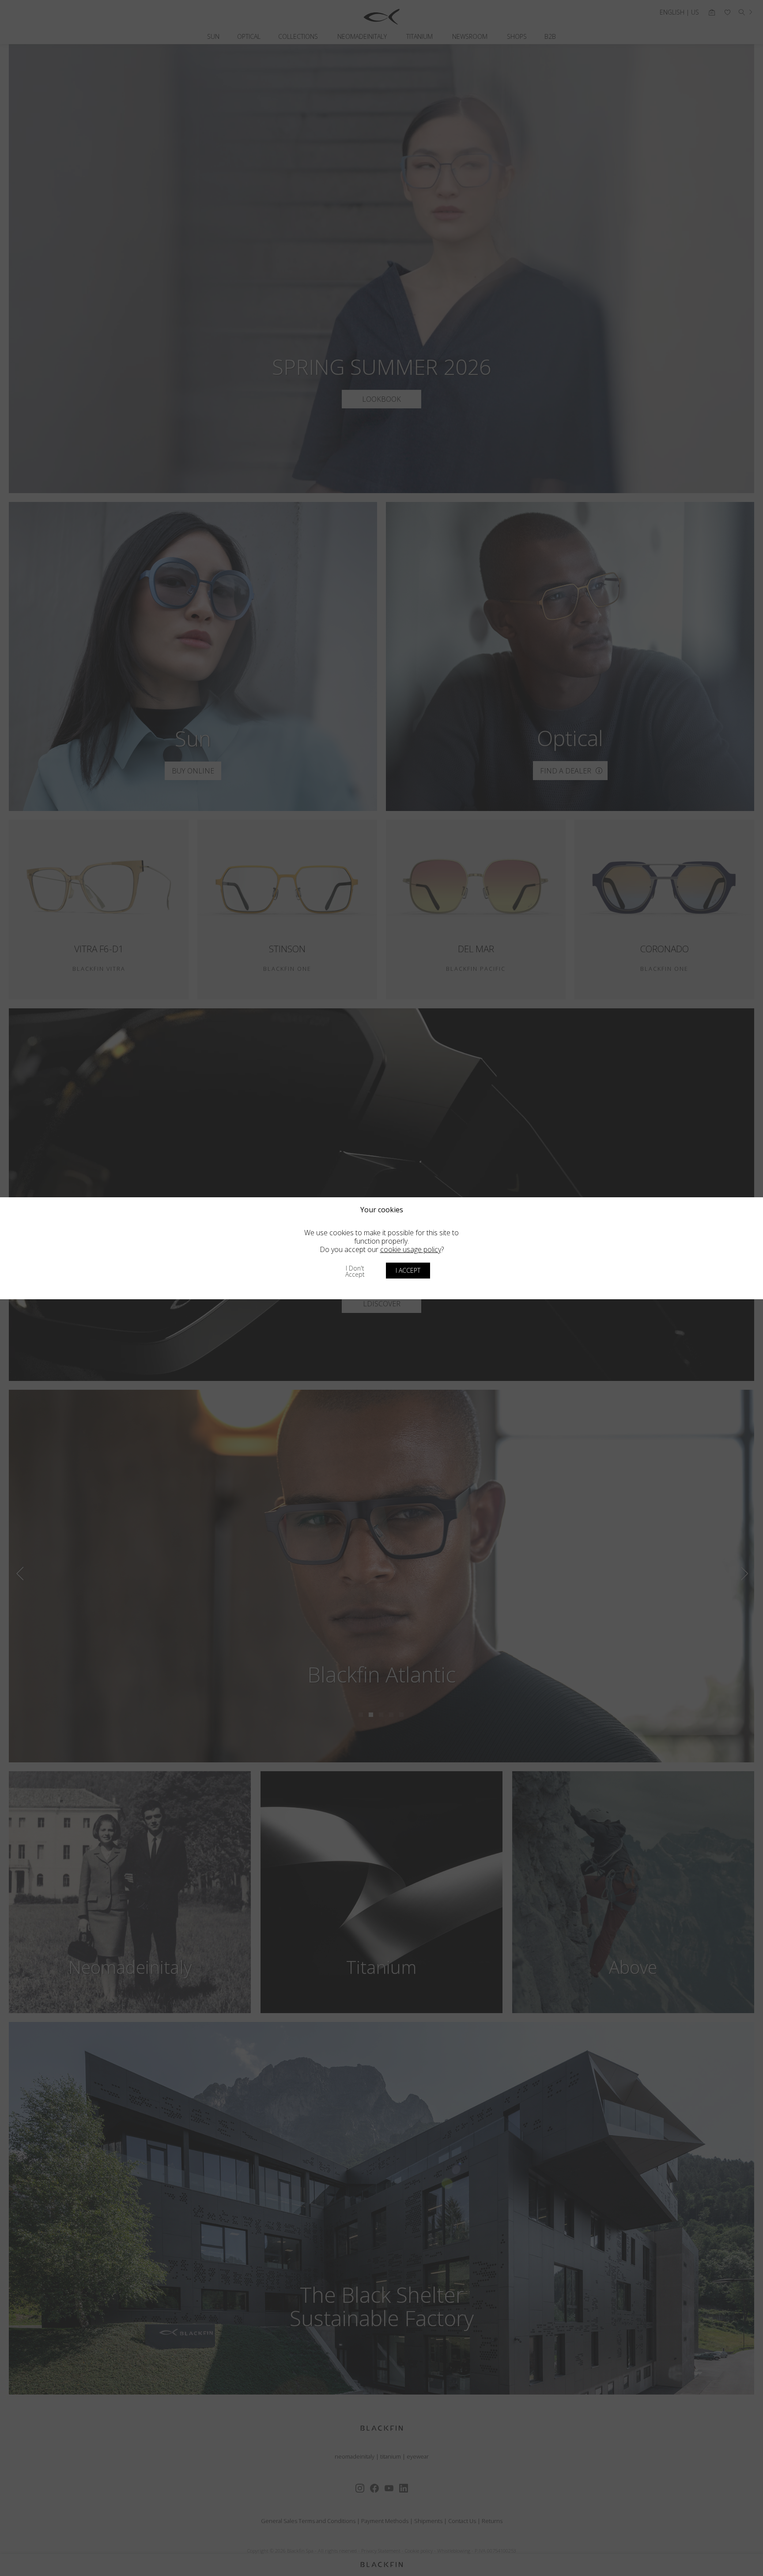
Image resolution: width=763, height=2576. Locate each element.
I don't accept (355, 1271)
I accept (408, 1270)
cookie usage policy (411, 1249)
